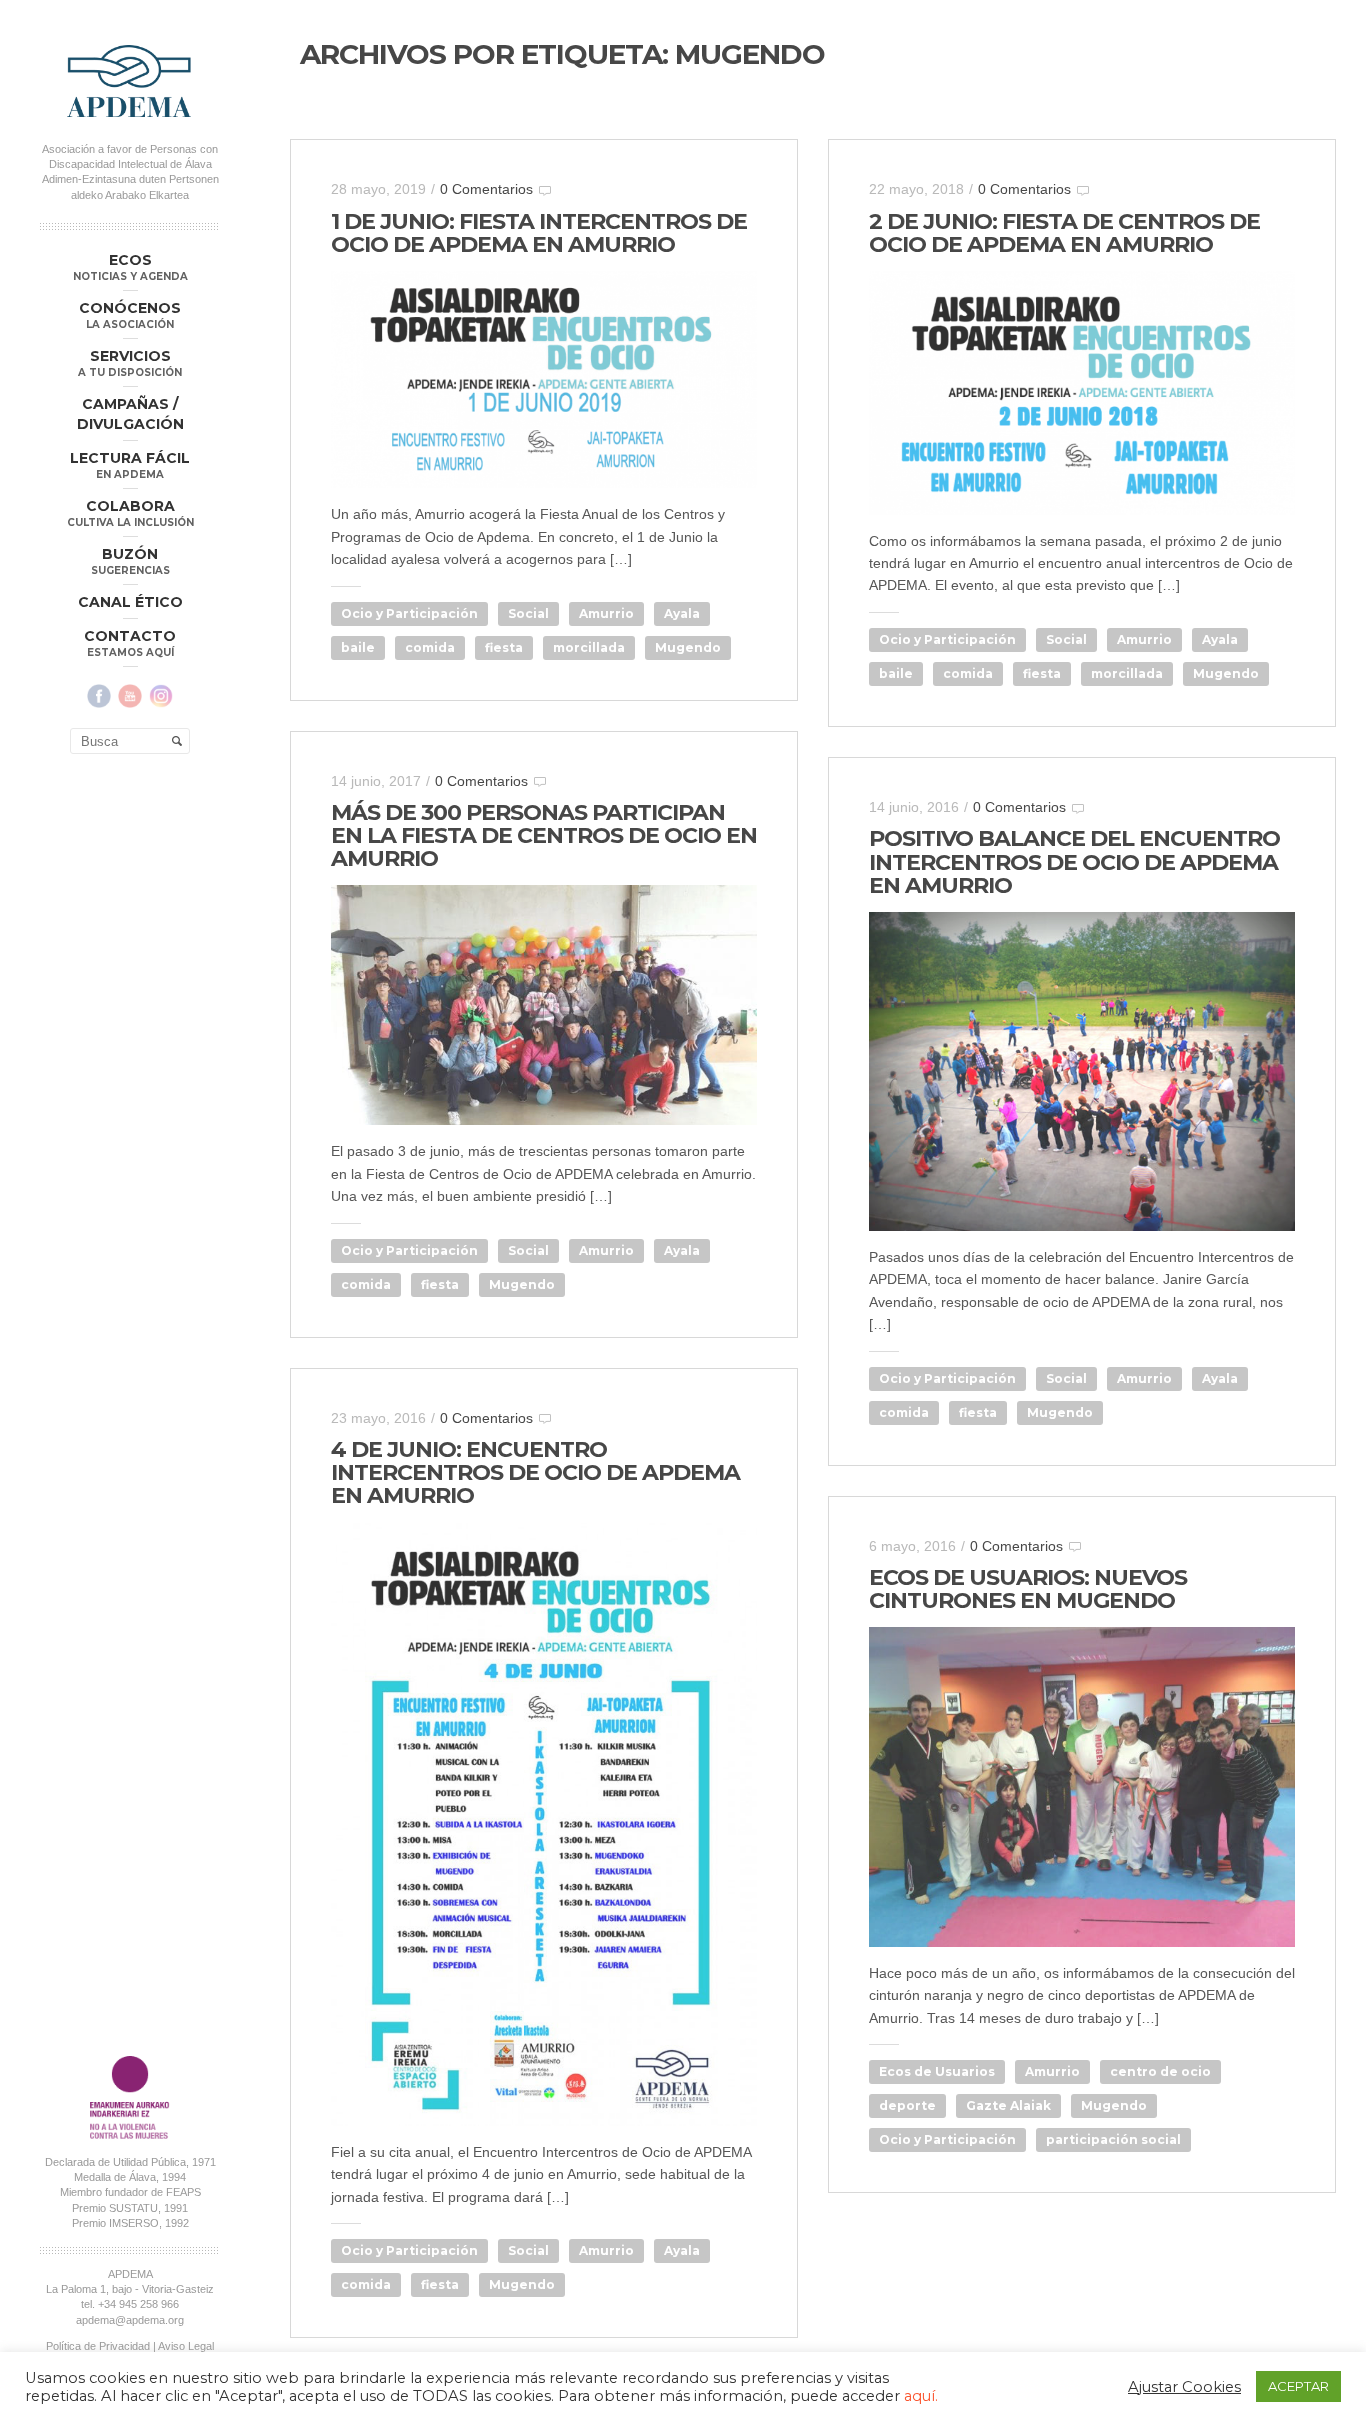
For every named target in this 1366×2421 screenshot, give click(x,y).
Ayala (682, 613)
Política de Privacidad (98, 2346)
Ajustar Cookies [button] (1184, 2387)
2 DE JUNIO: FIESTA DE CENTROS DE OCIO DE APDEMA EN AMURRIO (1064, 233)
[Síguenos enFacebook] (99, 696)
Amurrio (606, 613)
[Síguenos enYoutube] (130, 696)
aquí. (921, 2396)
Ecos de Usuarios (937, 2071)
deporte (907, 2105)
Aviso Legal (186, 2346)
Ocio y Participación (409, 613)
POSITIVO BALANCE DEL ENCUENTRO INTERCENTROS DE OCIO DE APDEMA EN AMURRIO (1074, 861)
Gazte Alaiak (1008, 2105)
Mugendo (688, 647)
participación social (1113, 2139)
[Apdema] (130, 81)
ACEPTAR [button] (1298, 2386)
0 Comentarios (486, 189)
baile (358, 647)
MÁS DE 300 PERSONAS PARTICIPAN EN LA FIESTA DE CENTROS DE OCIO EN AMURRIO (544, 835)
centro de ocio (1160, 2071)
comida (430, 647)
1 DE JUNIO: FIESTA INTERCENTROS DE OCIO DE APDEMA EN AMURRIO (539, 233)
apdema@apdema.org (130, 2320)
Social (528, 613)
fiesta (504, 647)
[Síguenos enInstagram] (161, 696)
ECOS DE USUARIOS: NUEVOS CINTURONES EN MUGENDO (1028, 1589)
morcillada (589, 647)
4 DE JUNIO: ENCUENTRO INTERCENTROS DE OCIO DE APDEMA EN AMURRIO (535, 1472)
